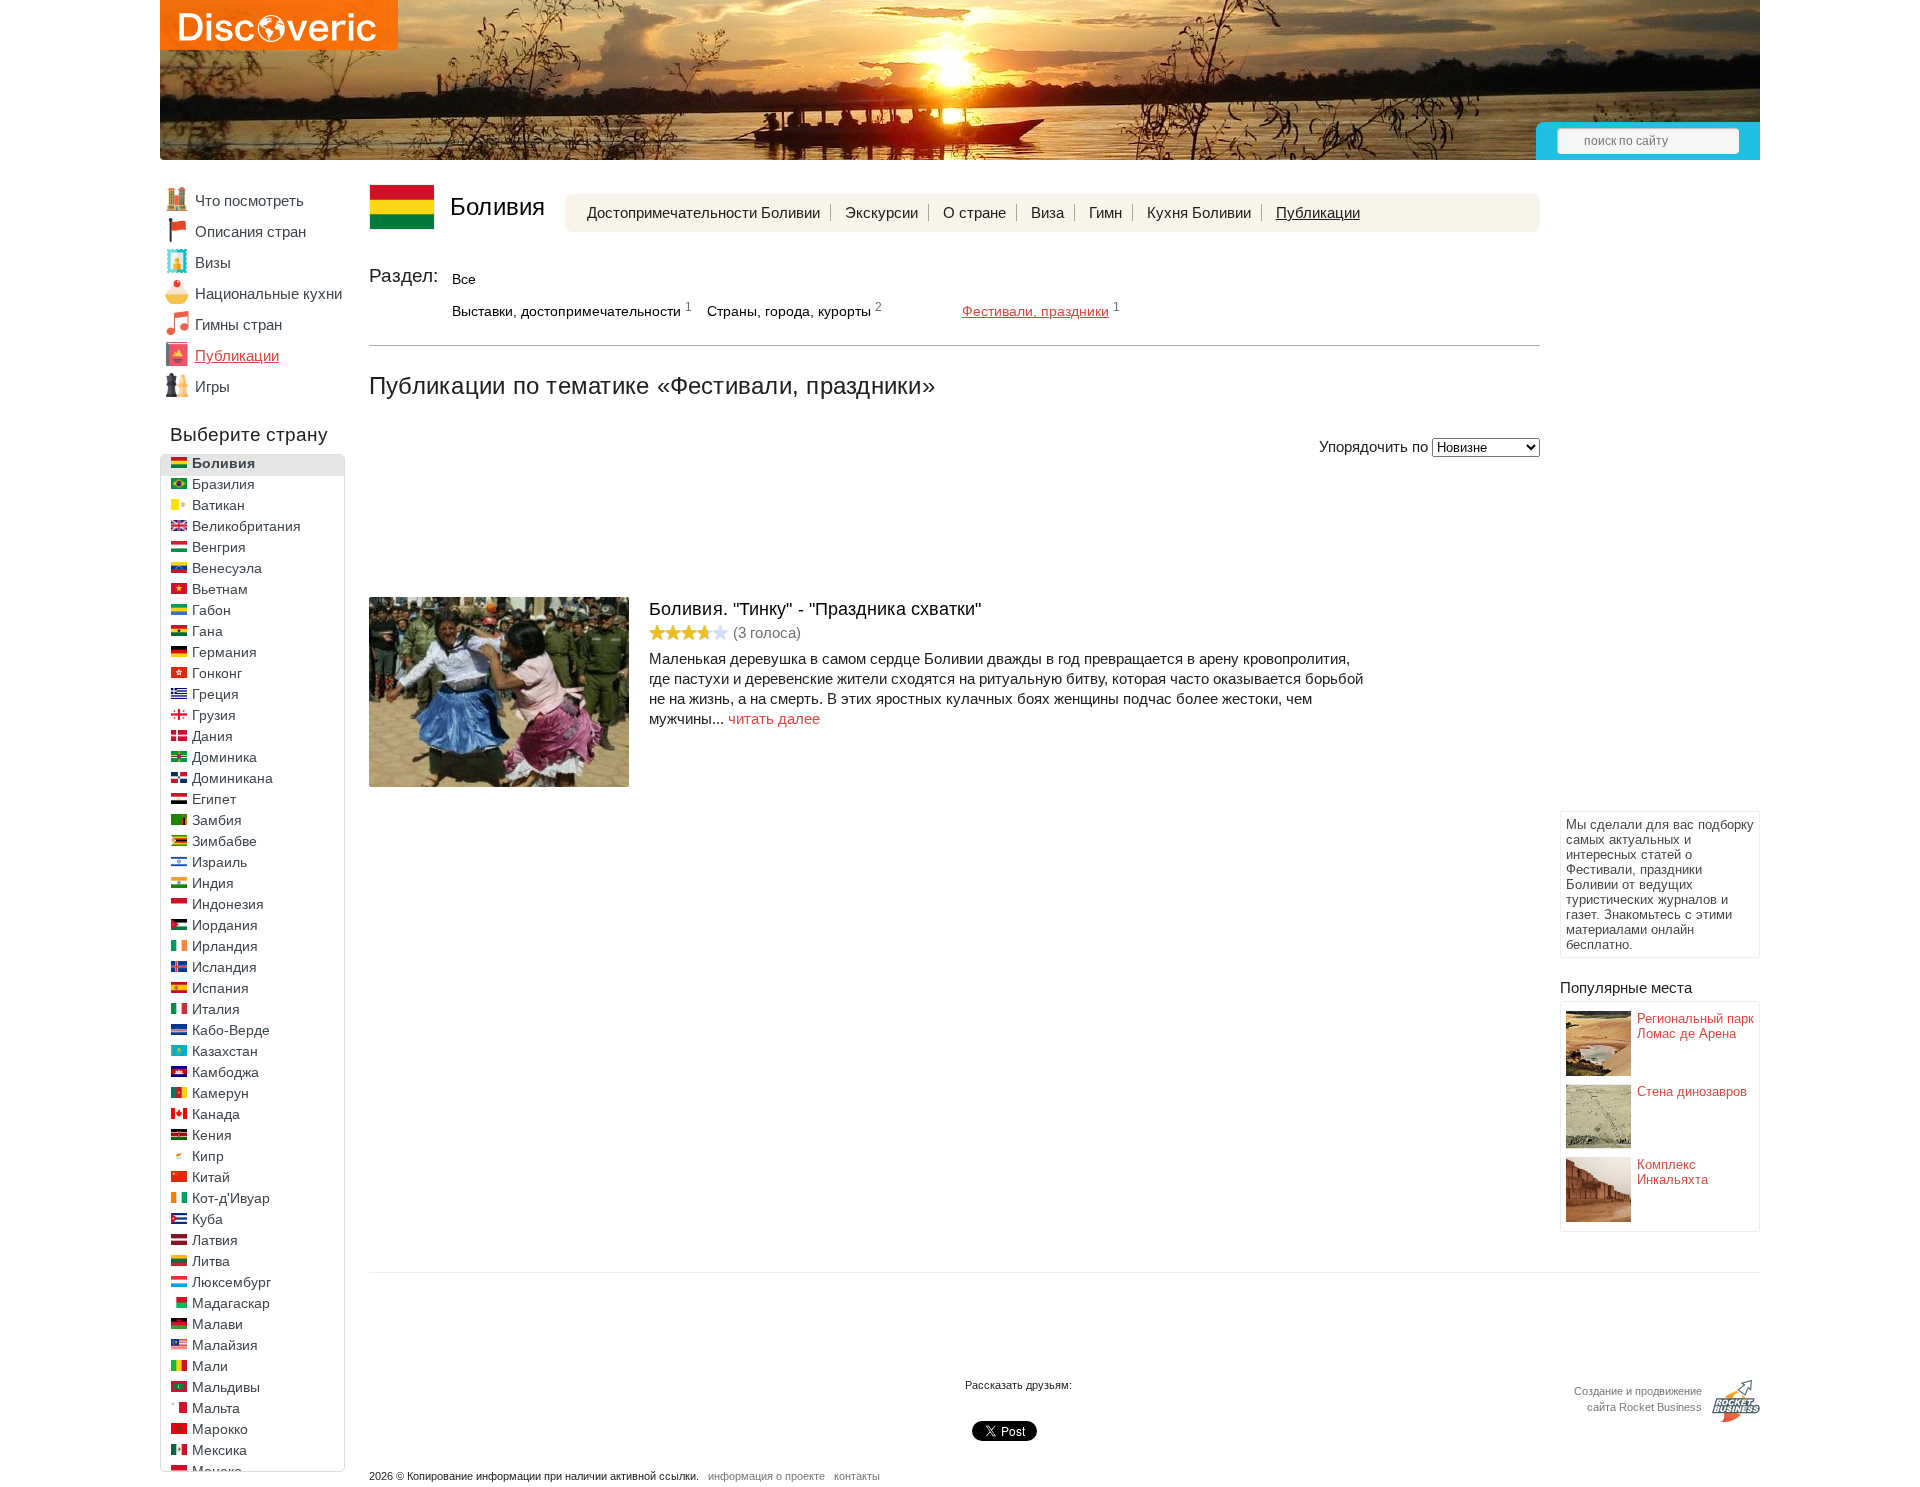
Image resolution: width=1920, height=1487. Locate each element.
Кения (212, 1135)
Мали (210, 1366)
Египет (214, 799)
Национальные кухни (268, 293)
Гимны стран (238, 324)
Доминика (224, 757)
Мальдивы (226, 1387)
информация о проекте (766, 1476)
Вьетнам (220, 589)
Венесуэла (227, 568)
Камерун (220, 1093)
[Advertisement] (1640, 506)
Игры (212, 386)
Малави (217, 1324)
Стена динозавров (1692, 1091)
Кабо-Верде (231, 1030)
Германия (224, 652)
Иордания (225, 925)
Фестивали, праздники (1035, 311)
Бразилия (223, 484)
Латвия (215, 1240)
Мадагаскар (231, 1303)
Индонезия (228, 904)
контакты (857, 1476)
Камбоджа (225, 1072)
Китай (211, 1177)
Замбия (217, 820)
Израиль (219, 862)
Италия (216, 1009)
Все (464, 279)
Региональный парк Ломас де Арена (1695, 1026)
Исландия (224, 967)
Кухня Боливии (1199, 212)
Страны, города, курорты (789, 311)
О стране (974, 212)
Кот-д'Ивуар (231, 1198)
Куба (207, 1219)
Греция (215, 694)
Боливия (223, 463)
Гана (207, 631)
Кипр (208, 1156)
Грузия (214, 715)
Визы (213, 262)
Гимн (1105, 212)
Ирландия (225, 946)
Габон (211, 610)
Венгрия (219, 547)
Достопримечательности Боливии (703, 212)
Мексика (219, 1450)
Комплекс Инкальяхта (1672, 1172)
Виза (1047, 212)
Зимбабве (224, 841)
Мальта (216, 1408)
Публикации (237, 355)
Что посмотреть (249, 200)
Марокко (220, 1429)
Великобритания (246, 526)
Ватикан (218, 505)
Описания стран (250, 231)
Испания (220, 988)
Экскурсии (881, 212)
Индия (213, 883)
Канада (216, 1114)
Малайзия (225, 1345)
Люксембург (231, 1282)
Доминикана (232, 778)
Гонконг (217, 673)
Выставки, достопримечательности (566, 311)
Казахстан (225, 1051)
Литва (211, 1261)
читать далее (774, 718)
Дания (212, 736)
